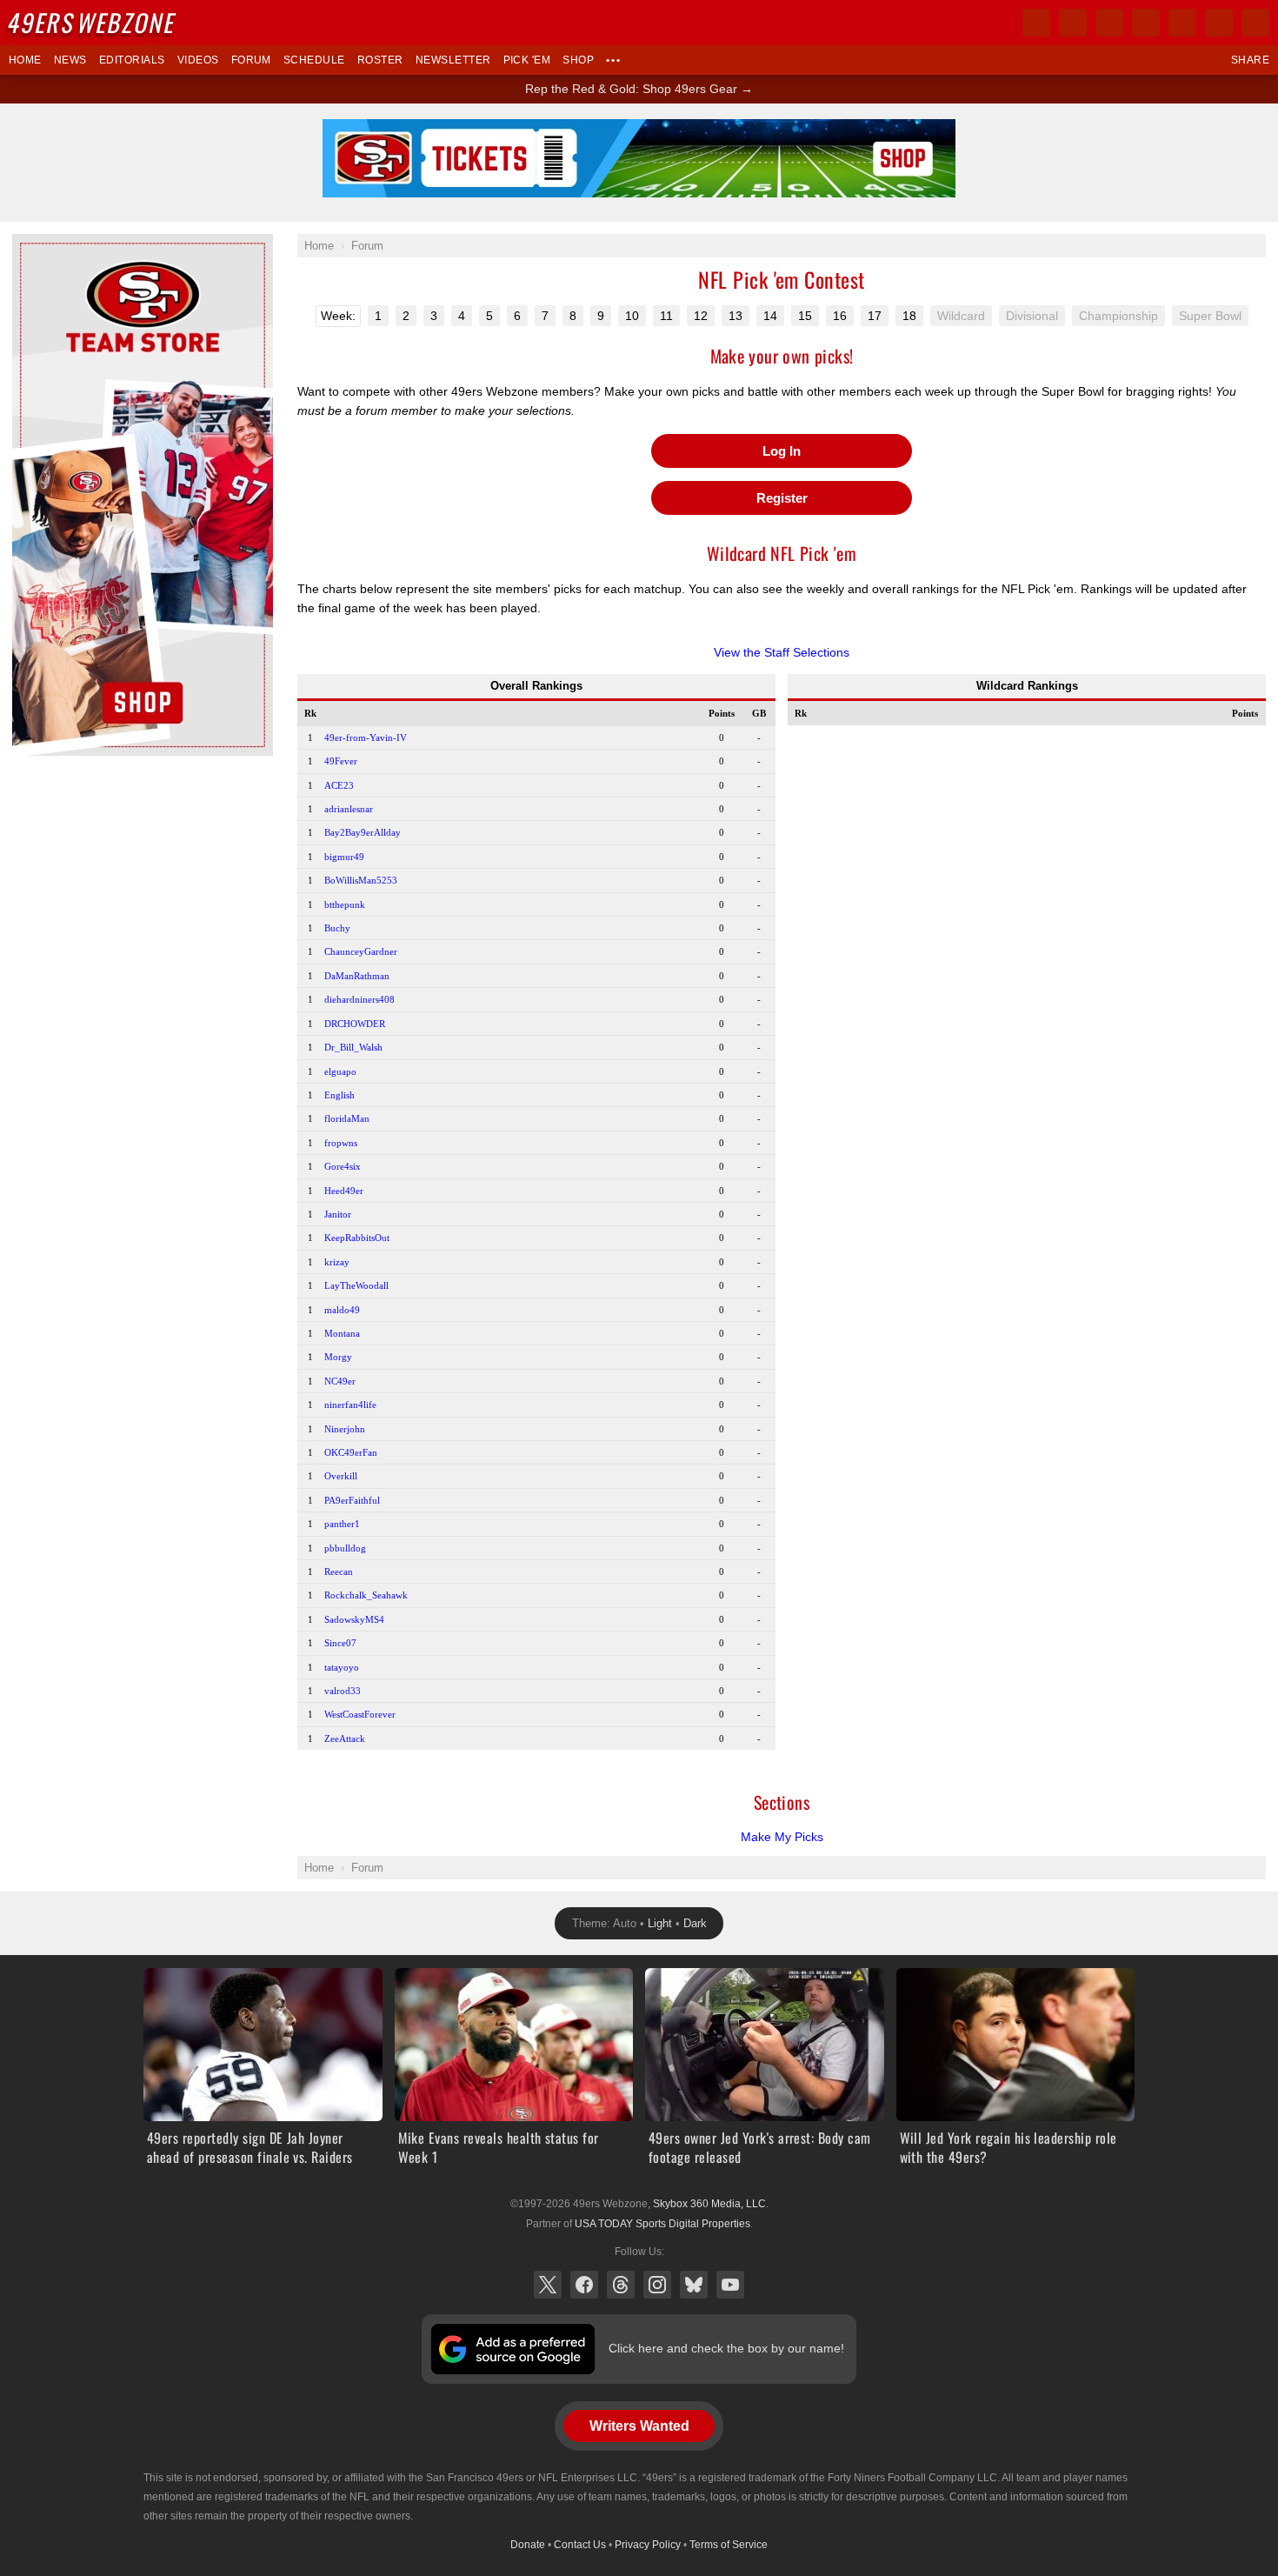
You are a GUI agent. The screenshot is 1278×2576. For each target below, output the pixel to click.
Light (660, 1923)
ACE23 (339, 785)
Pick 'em (527, 60)
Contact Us (580, 2545)
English (339, 1095)
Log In (782, 451)
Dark (695, 1923)
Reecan (339, 1572)
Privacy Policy (648, 2545)
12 (701, 316)
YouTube (730, 2285)
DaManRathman (357, 976)
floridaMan (347, 1118)
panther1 (342, 1524)
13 (736, 316)
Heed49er (344, 1191)
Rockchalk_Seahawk (366, 1595)
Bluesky (694, 2285)
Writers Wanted (639, 2426)
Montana (342, 1333)
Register (782, 498)
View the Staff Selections (782, 652)
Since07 (340, 1643)
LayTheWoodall (356, 1285)
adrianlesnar (349, 809)
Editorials (132, 60)
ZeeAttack (345, 1738)
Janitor (338, 1214)
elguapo (340, 1071)
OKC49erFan (351, 1452)
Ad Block (36, 244)
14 (770, 316)
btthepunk (345, 904)
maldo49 (342, 1310)
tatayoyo (342, 1667)
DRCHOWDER (355, 1024)
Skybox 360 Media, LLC (709, 2204)
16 (840, 316)
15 (805, 316)
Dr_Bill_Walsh (353, 1047)
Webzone (93, 22)
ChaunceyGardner (361, 951)
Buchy (337, 928)
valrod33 (343, 1691)
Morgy (338, 1357)
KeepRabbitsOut (357, 1238)
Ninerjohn (345, 1429)
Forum (251, 60)
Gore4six (343, 1166)
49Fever (341, 761)
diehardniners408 (359, 999)
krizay (337, 1262)
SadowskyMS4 (354, 1619)
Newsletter (453, 60)
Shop (578, 60)
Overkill (341, 1476)
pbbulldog (345, 1548)
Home (25, 60)
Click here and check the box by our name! (726, 2348)
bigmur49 (344, 857)
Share (1250, 60)
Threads (621, 2285)
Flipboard (1182, 23)
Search (1255, 23)
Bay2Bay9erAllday (363, 832)
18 (909, 316)
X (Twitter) (548, 2285)
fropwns (341, 1143)
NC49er (340, 1381)
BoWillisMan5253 (361, 880)
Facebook (584, 2285)
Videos (198, 60)
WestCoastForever (360, 1714)
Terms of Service (729, 2545)
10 (632, 316)
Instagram (657, 2285)
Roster (380, 60)
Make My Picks (782, 1837)
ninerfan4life (350, 1405)
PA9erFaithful (352, 1500)
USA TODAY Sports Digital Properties (662, 2224)
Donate (528, 2545)
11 (666, 316)
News (70, 60)
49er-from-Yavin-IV (366, 737)
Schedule (314, 60)
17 (875, 316)
